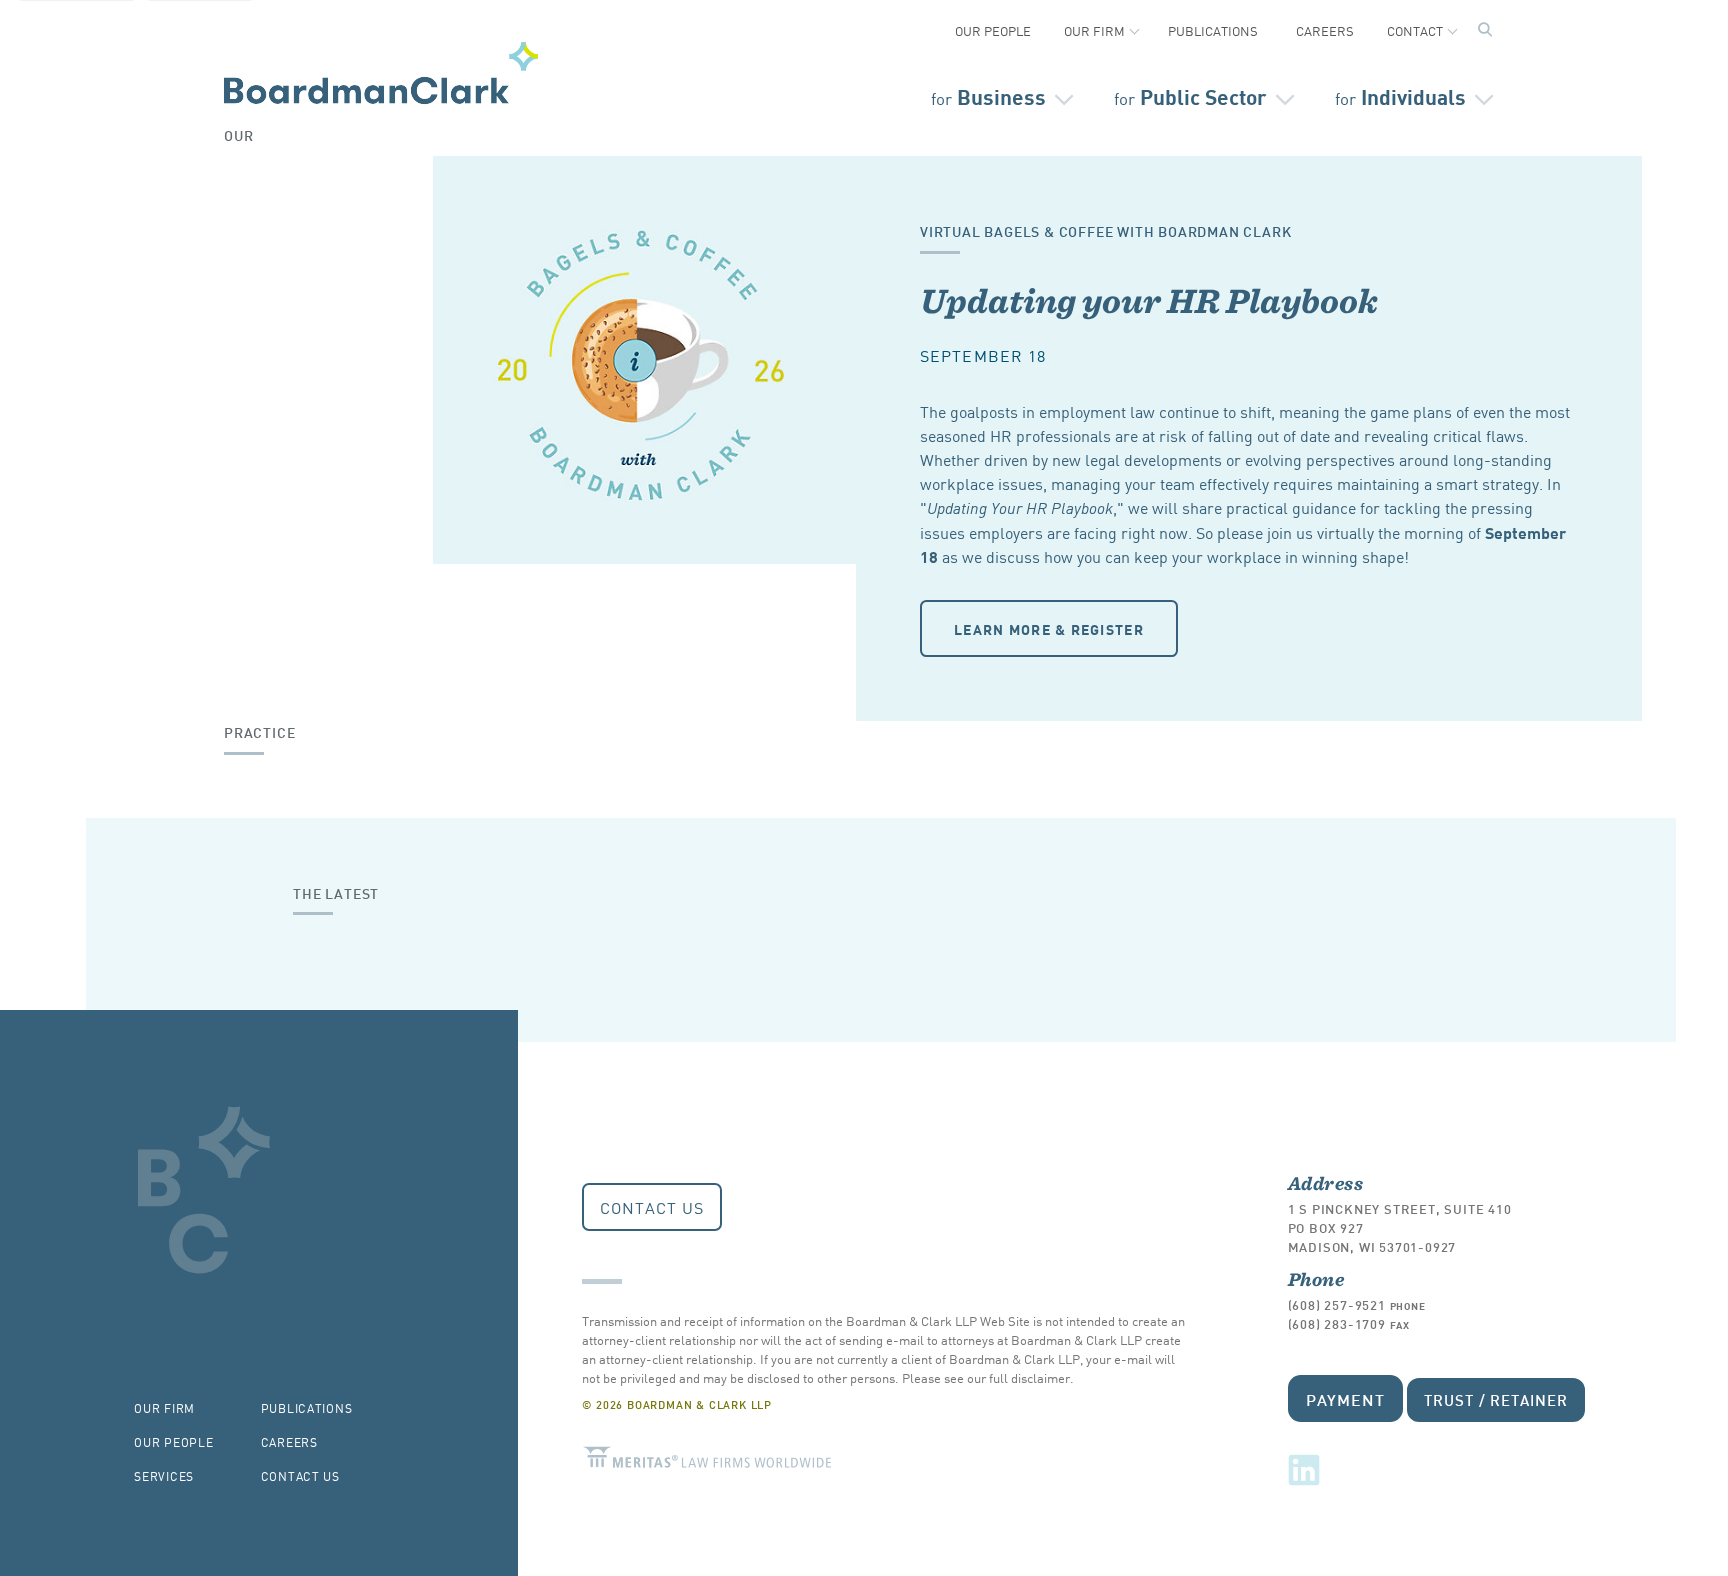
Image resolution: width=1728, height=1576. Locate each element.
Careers (1325, 30)
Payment (1346, 1398)
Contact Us (652, 1207)
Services (164, 1475)
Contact (1415, 30)
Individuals (1400, 95)
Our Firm (1094, 30)
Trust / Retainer (1495, 1399)
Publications (1213, 30)
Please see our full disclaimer (986, 1377)
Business (988, 95)
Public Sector (1190, 95)
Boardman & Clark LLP (381, 72)
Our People (993, 30)
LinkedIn (1304, 1470)
